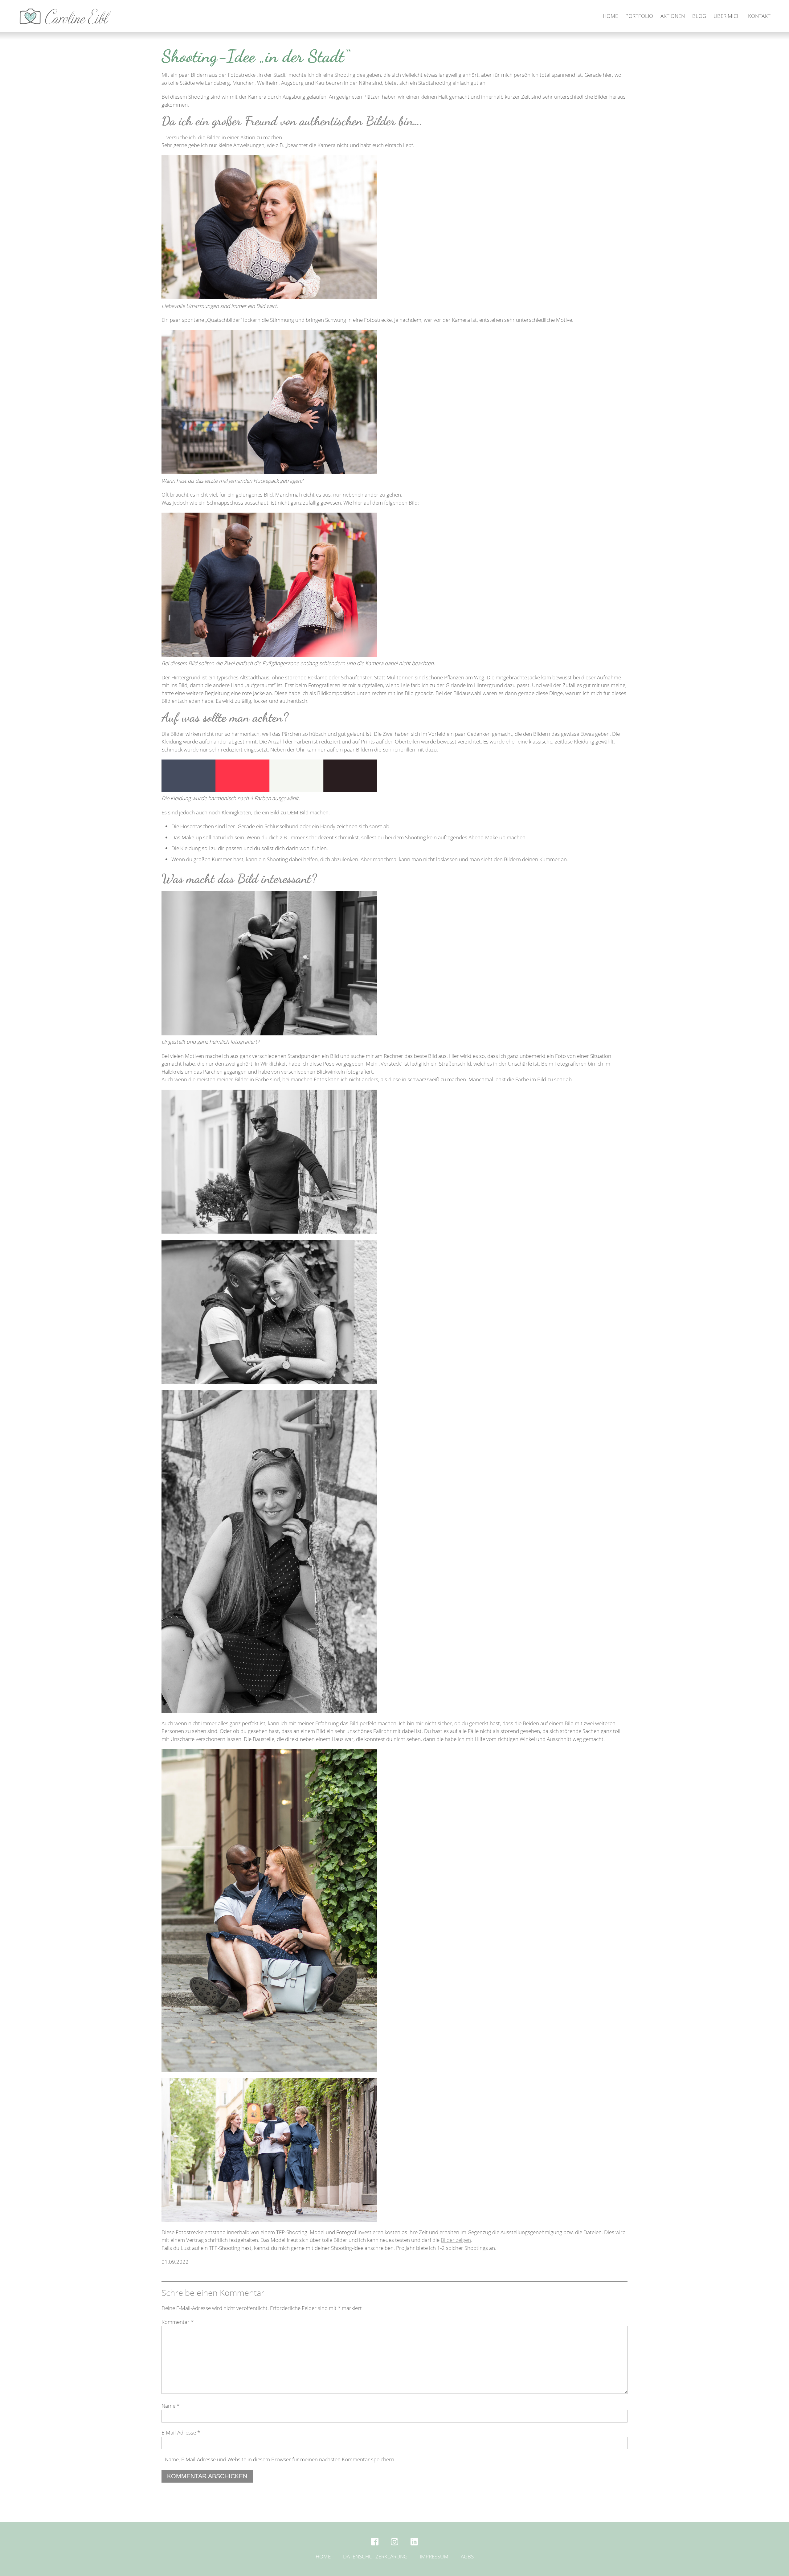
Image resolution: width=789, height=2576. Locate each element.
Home (610, 16)
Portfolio (639, 16)
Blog (699, 16)
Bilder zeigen (456, 2240)
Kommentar (178, 2322)
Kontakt (759, 16)
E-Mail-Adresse (181, 2433)
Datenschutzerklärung (375, 2556)
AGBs (467, 2556)
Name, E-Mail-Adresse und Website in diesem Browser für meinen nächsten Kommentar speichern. (280, 2459)
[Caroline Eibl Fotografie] (66, 16)
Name (170, 2406)
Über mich (727, 16)
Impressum (434, 2556)
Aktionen (673, 16)
